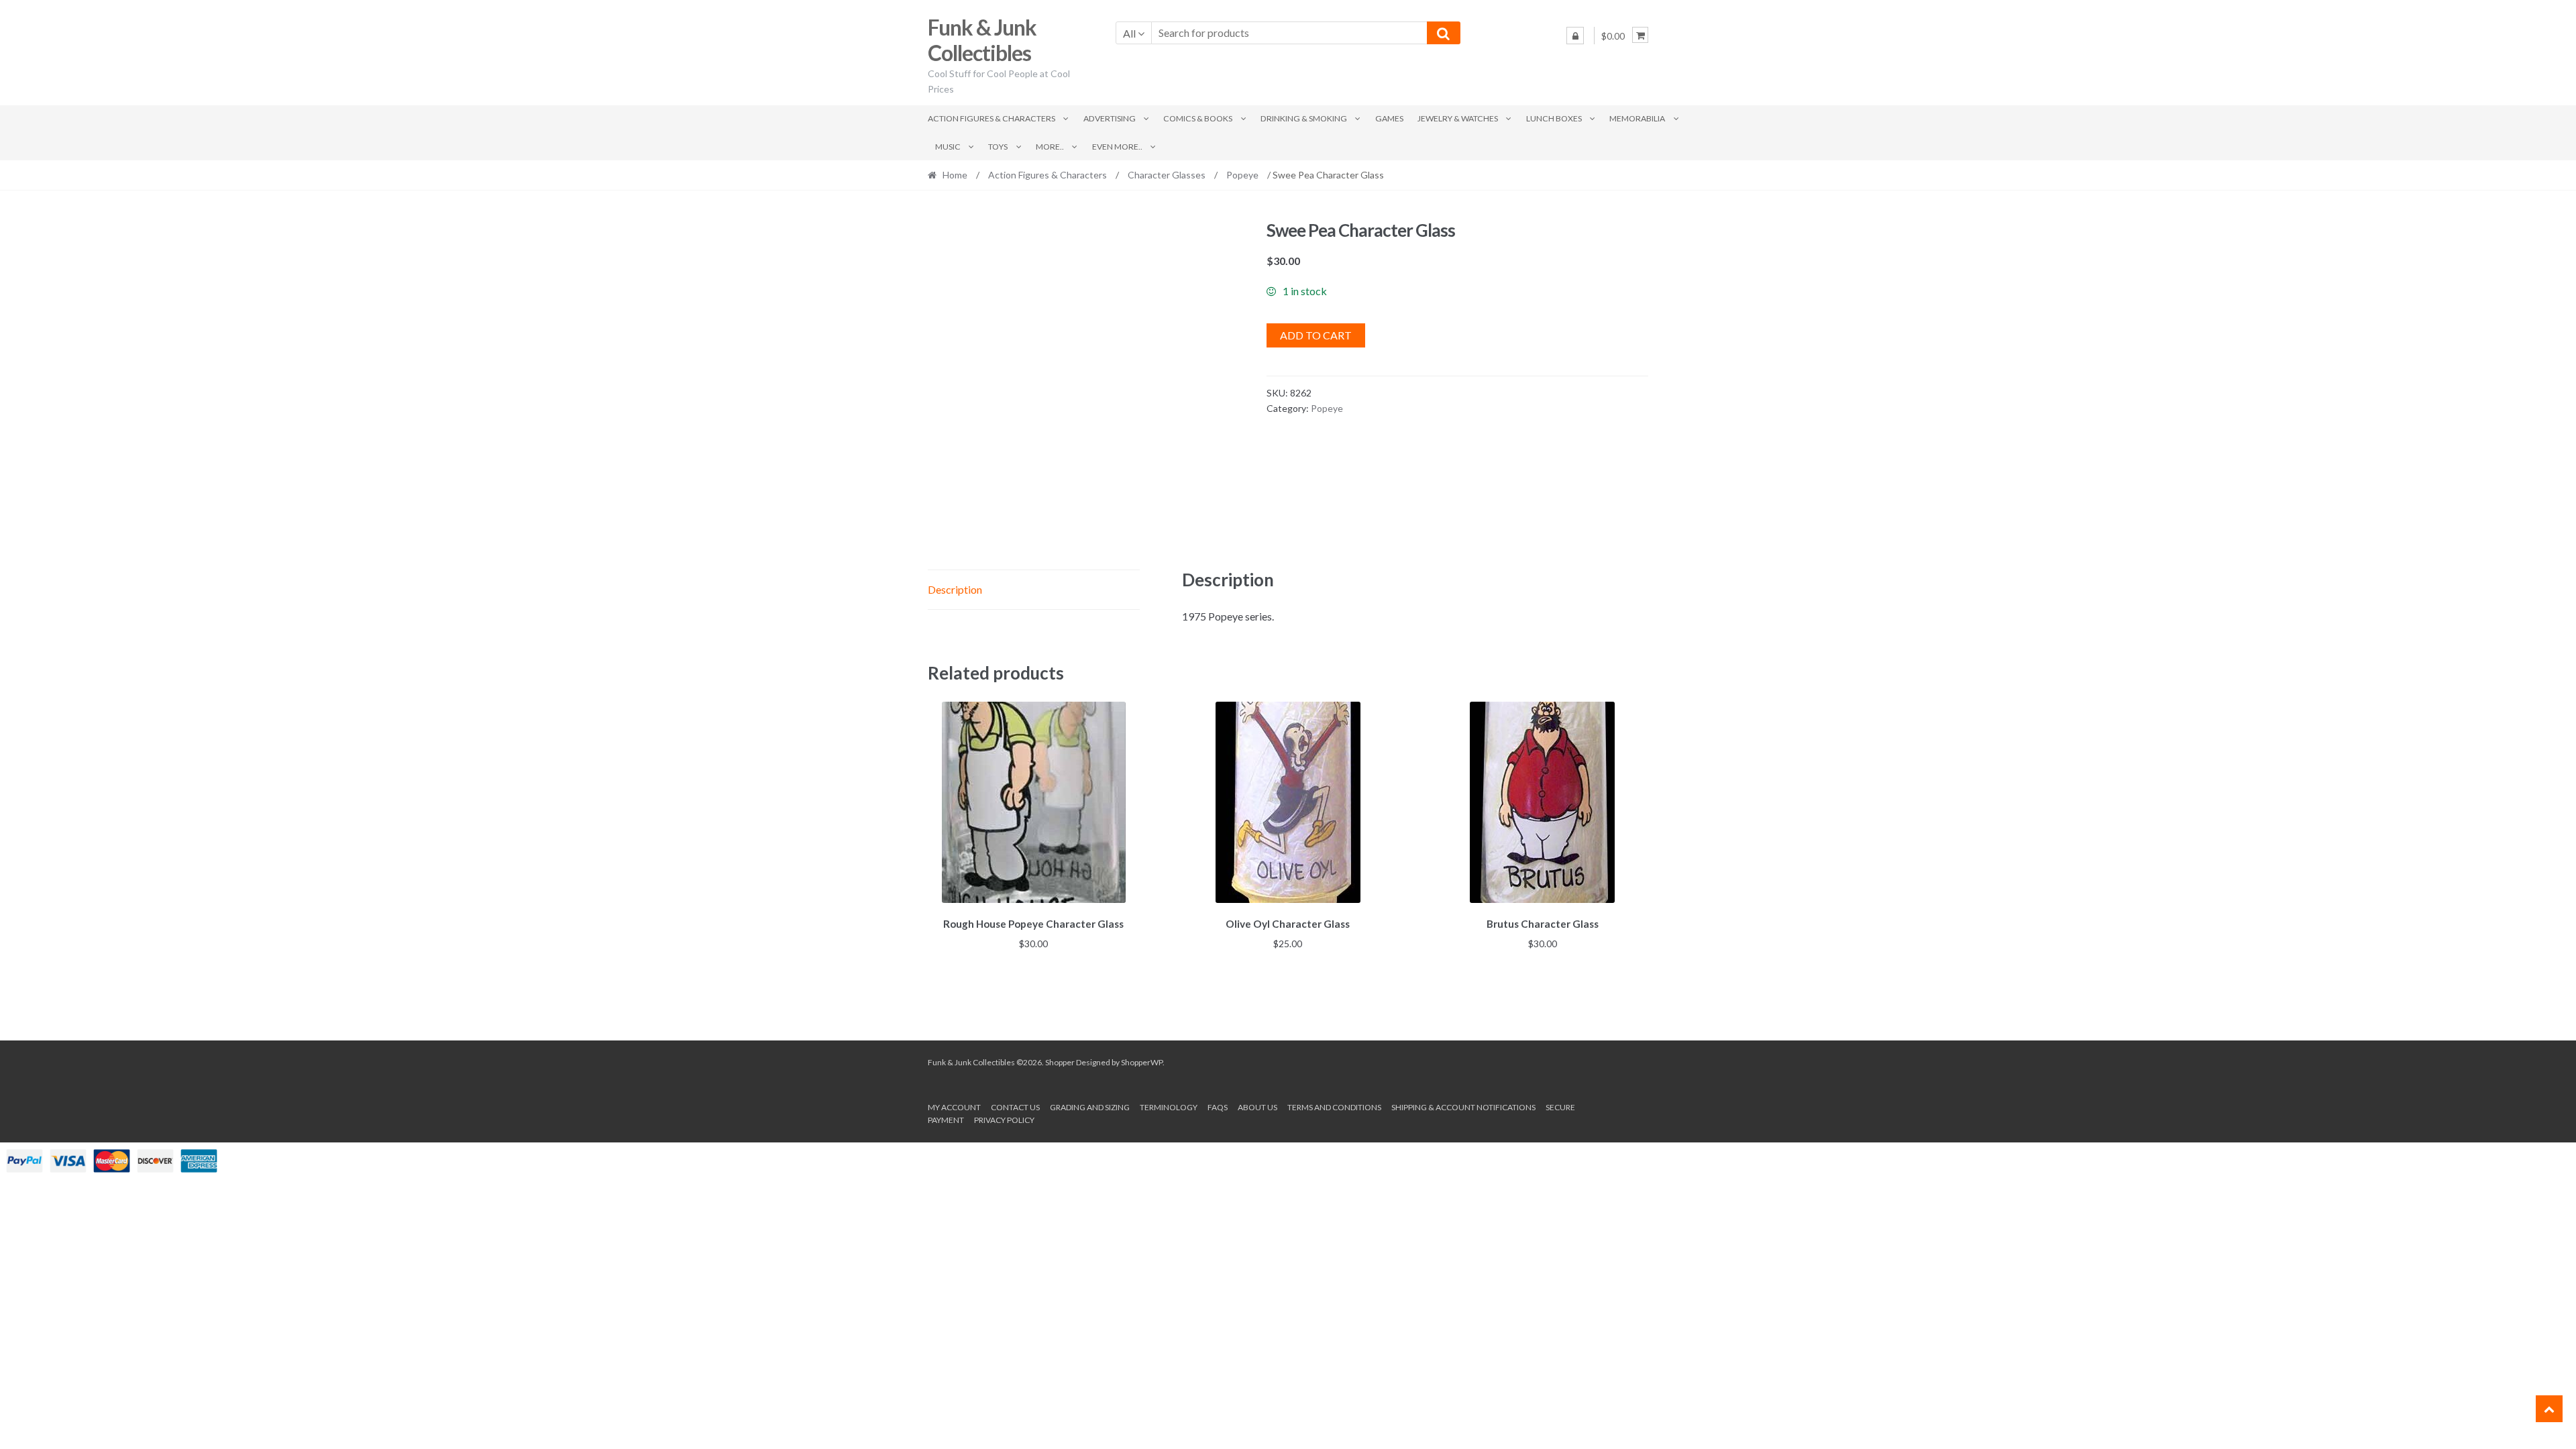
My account (954, 1107)
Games (1389, 118)
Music (948, 147)
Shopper (1060, 1062)
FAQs (1218, 1107)
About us (1257, 1107)
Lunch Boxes (1554, 118)
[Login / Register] (1575, 36)
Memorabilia (1637, 118)
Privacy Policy (1004, 1120)
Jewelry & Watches (1458, 118)
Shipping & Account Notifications (1463, 1107)
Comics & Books (1198, 118)
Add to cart (1316, 335)
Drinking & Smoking (1304, 118)
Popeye (1242, 175)
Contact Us (1015, 1107)
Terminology (1169, 1107)
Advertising (1110, 118)
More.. (1050, 147)
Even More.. (1117, 147)
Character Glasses (1167, 175)
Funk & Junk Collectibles (982, 40)
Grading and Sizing (1090, 1107)
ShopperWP (1142, 1062)
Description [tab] (955, 589)
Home (955, 175)
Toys (998, 147)
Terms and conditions (1334, 1107)
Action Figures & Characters (991, 118)
